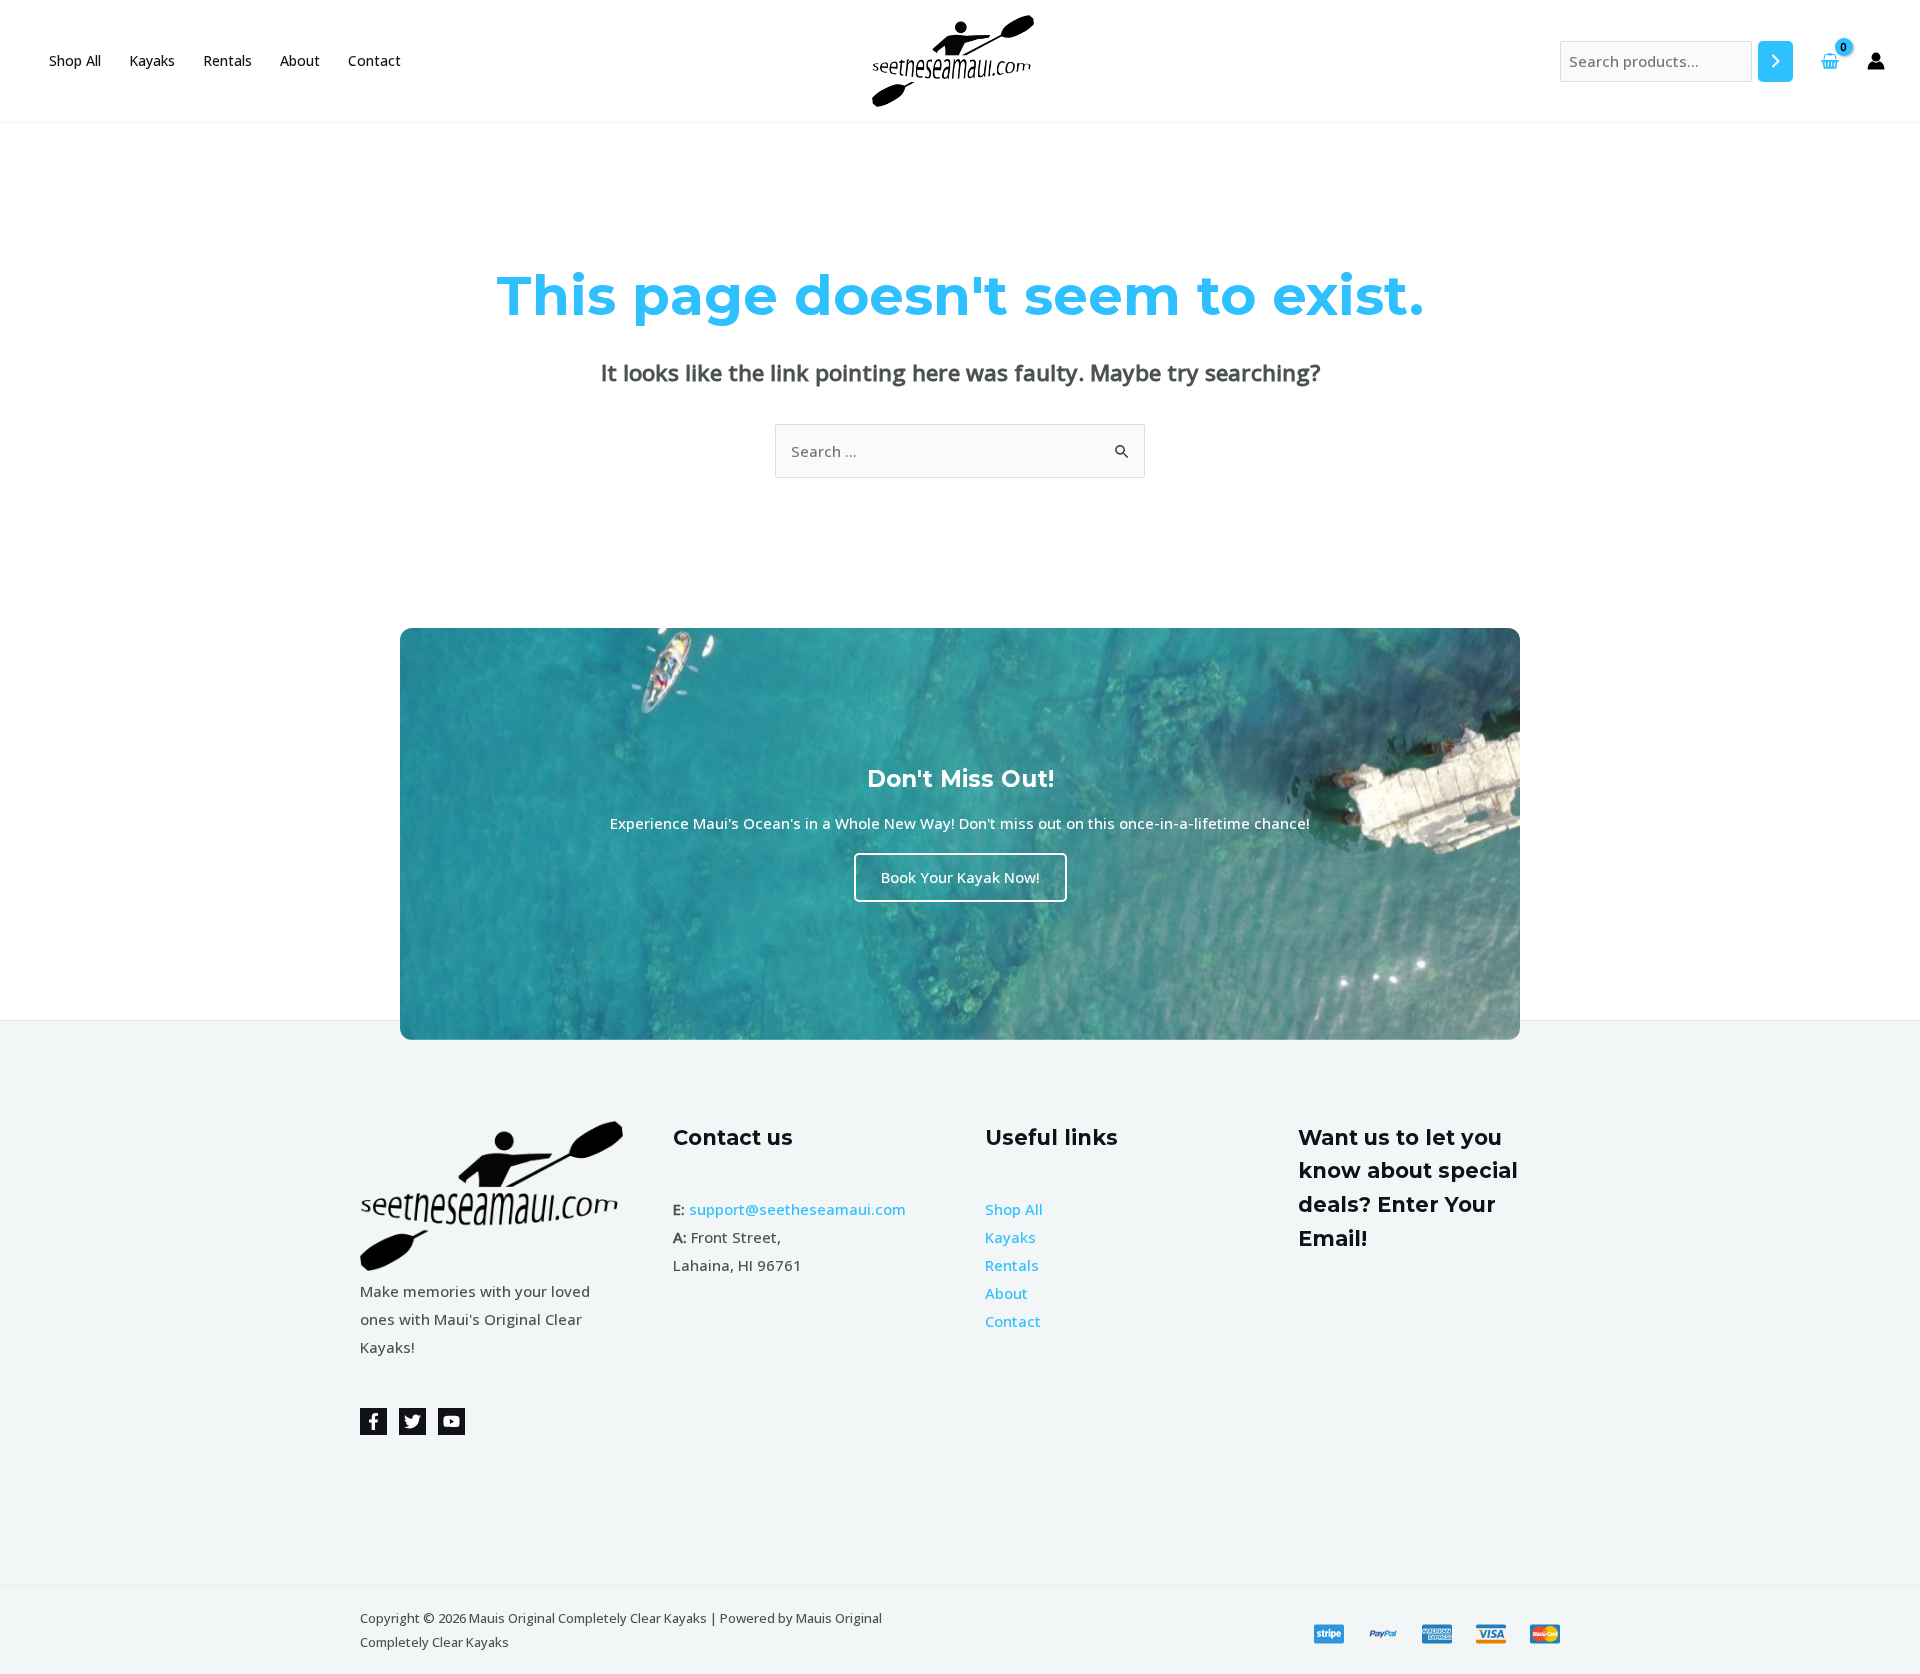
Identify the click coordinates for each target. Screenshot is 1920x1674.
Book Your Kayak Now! (960, 877)
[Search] (1775, 61)
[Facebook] (373, 1421)
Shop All (75, 60)
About (300, 60)
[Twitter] (412, 1421)
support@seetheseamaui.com (797, 1209)
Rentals (227, 60)
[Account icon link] (1876, 61)
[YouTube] (451, 1421)
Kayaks (152, 60)
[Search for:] (960, 451)
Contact (374, 60)
